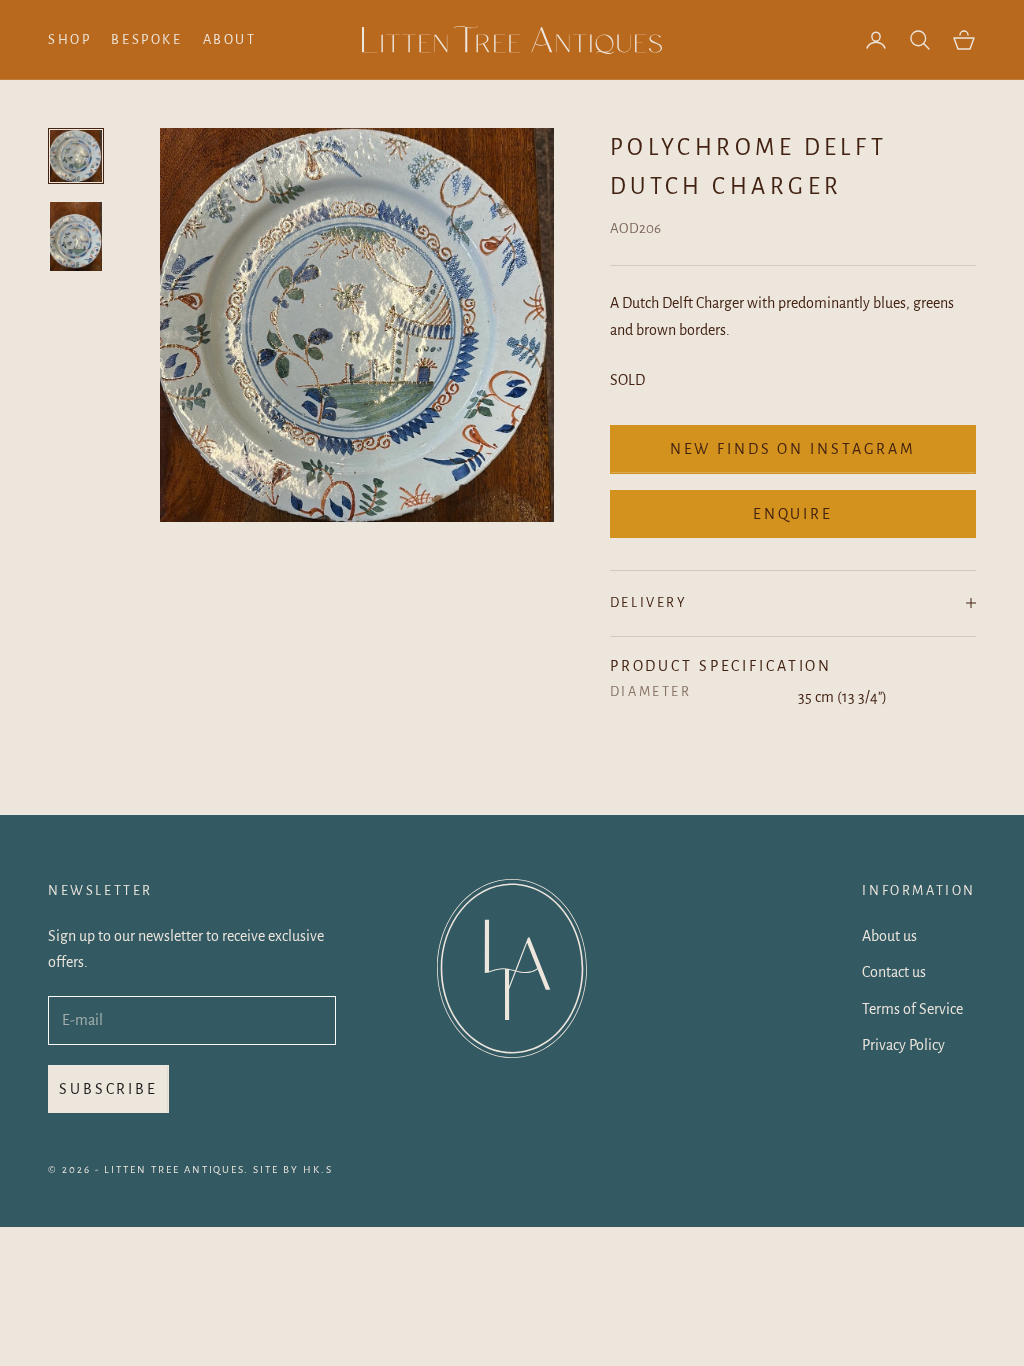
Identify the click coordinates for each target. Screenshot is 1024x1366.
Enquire (793, 514)
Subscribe (108, 1089)
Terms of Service (912, 1009)
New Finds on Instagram (793, 449)
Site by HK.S (293, 1169)
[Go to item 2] (76, 236)
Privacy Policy (903, 1045)
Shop (69, 39)
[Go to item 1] (76, 156)
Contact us (894, 972)
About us (889, 936)
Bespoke (146, 39)
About (230, 39)
